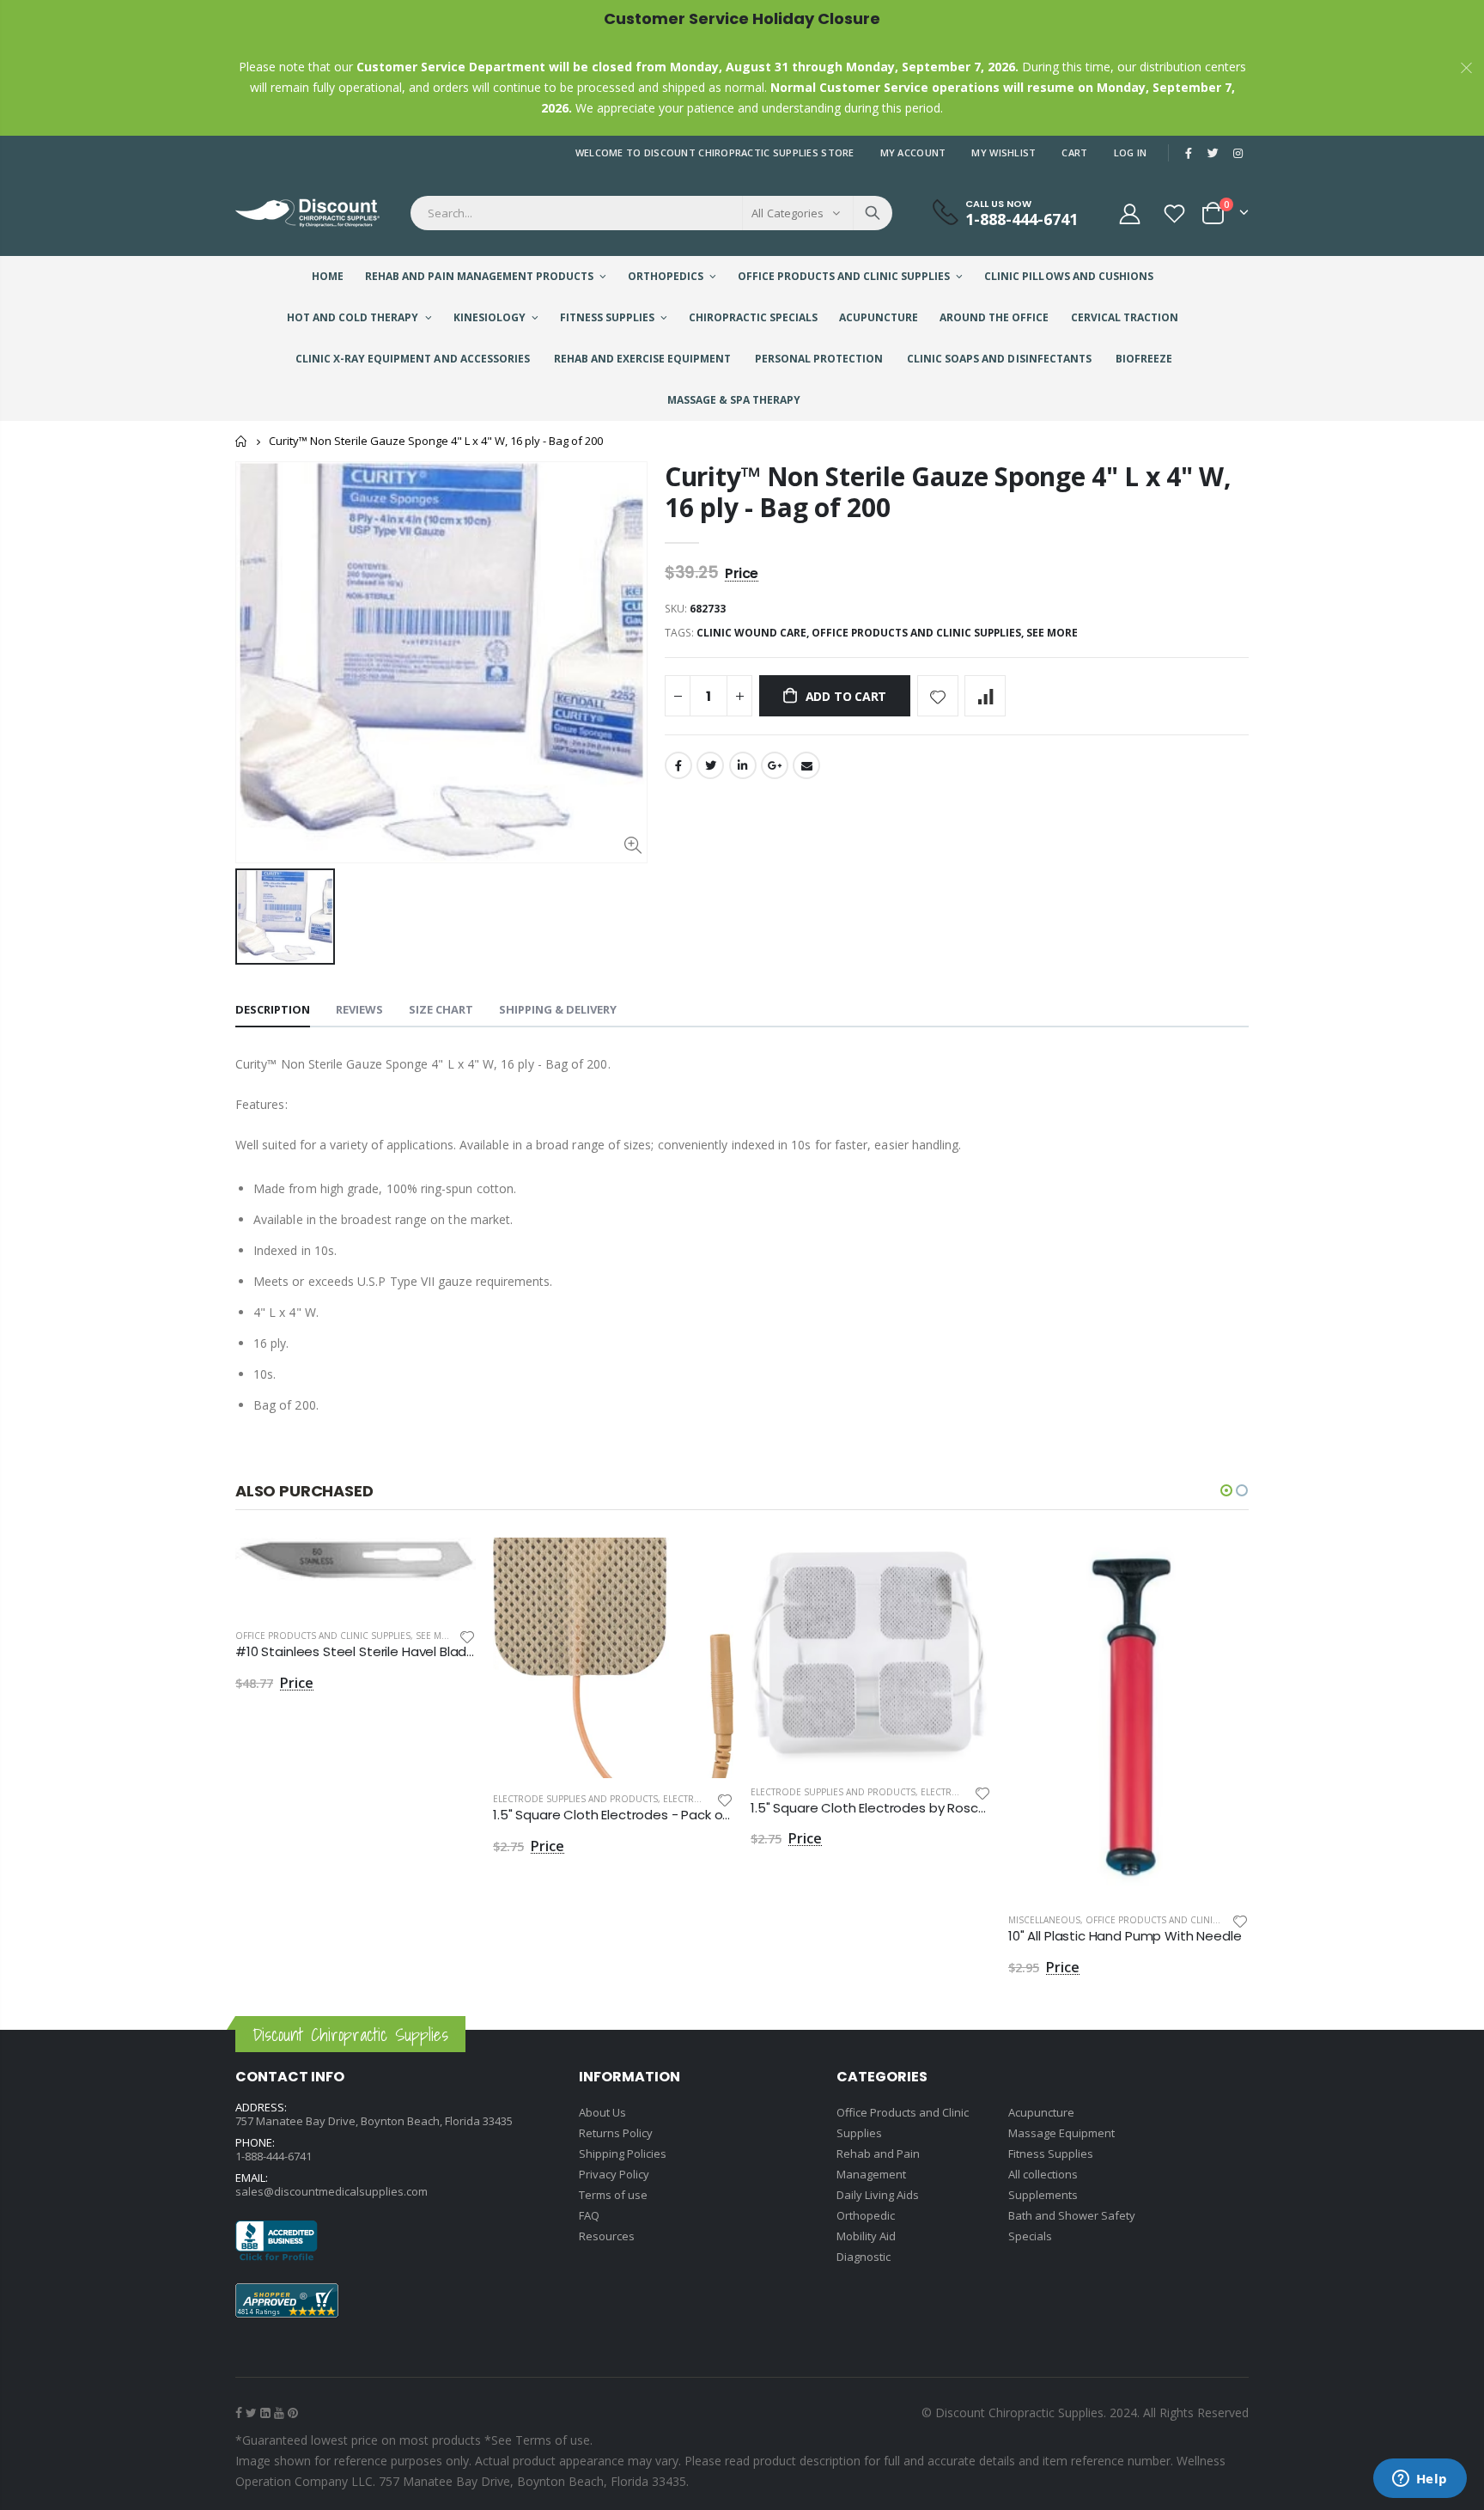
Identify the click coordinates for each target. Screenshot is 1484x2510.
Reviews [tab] (359, 1009)
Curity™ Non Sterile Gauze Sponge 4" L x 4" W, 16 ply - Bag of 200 (948, 492)
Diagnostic (864, 2257)
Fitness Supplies (1051, 2154)
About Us (602, 2112)
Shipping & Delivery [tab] (558, 1009)
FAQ (589, 2215)
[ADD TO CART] (447, 1566)
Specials (1030, 2236)
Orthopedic (866, 2215)
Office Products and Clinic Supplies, (919, 633)
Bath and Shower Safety (1072, 2215)
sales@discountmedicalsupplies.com (331, 2191)
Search (873, 213)
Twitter (710, 765)
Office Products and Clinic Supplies (323, 1636)
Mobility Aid (866, 2236)
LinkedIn (743, 765)
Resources (607, 2236)
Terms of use (613, 2195)
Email (806, 765)
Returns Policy (616, 2133)
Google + (775, 765)
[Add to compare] (985, 696)
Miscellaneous (1044, 1920)
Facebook (678, 765)
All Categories (788, 213)
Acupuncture (1041, 2112)
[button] (1226, 1490)
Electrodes (691, 1799)
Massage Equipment (1061, 2133)
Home (242, 441)
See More (1052, 633)
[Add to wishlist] (938, 696)
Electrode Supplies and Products (575, 1799)
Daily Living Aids (878, 2195)
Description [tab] (273, 1009)
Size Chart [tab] (441, 1009)
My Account (913, 152)
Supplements (1043, 2195)
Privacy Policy (614, 2174)
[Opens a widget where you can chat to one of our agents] (1420, 2480)
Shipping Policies (623, 2154)
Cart (1074, 152)
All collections (1043, 2174)
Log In (1131, 152)
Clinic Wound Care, (754, 633)
